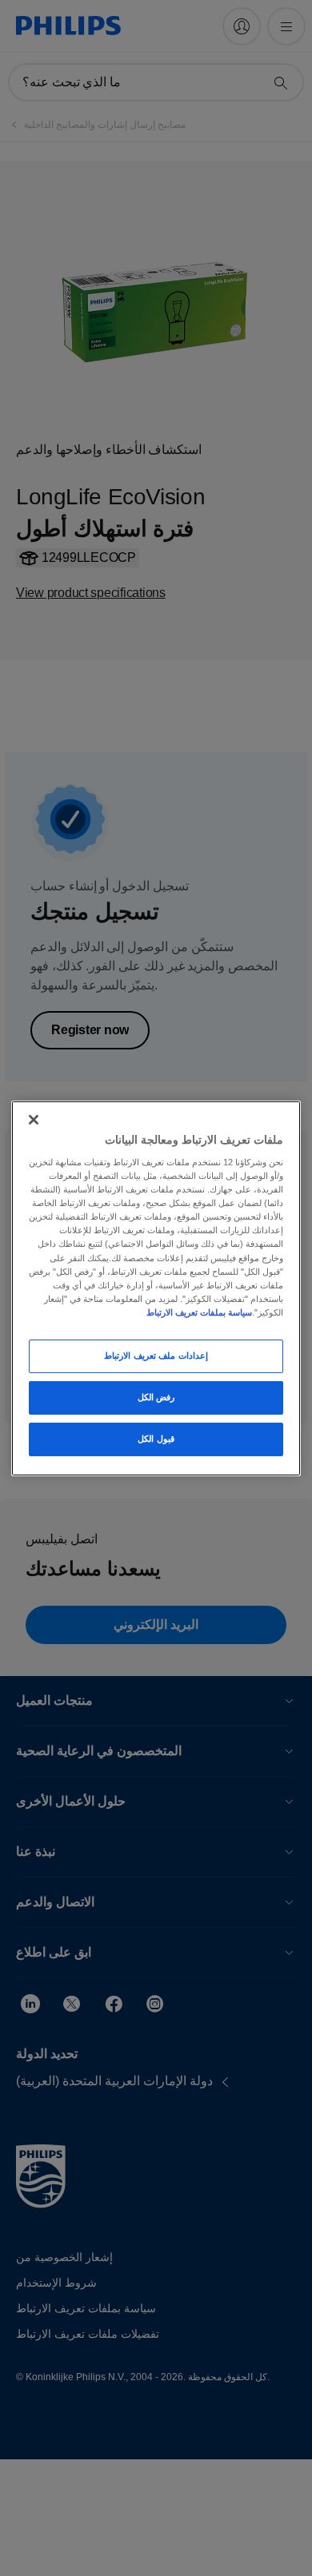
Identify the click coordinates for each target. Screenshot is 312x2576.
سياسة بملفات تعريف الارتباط (199, 1312)
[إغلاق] (34, 1119)
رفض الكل (156, 1397)
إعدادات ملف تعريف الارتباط (156, 1356)
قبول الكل (156, 1439)
